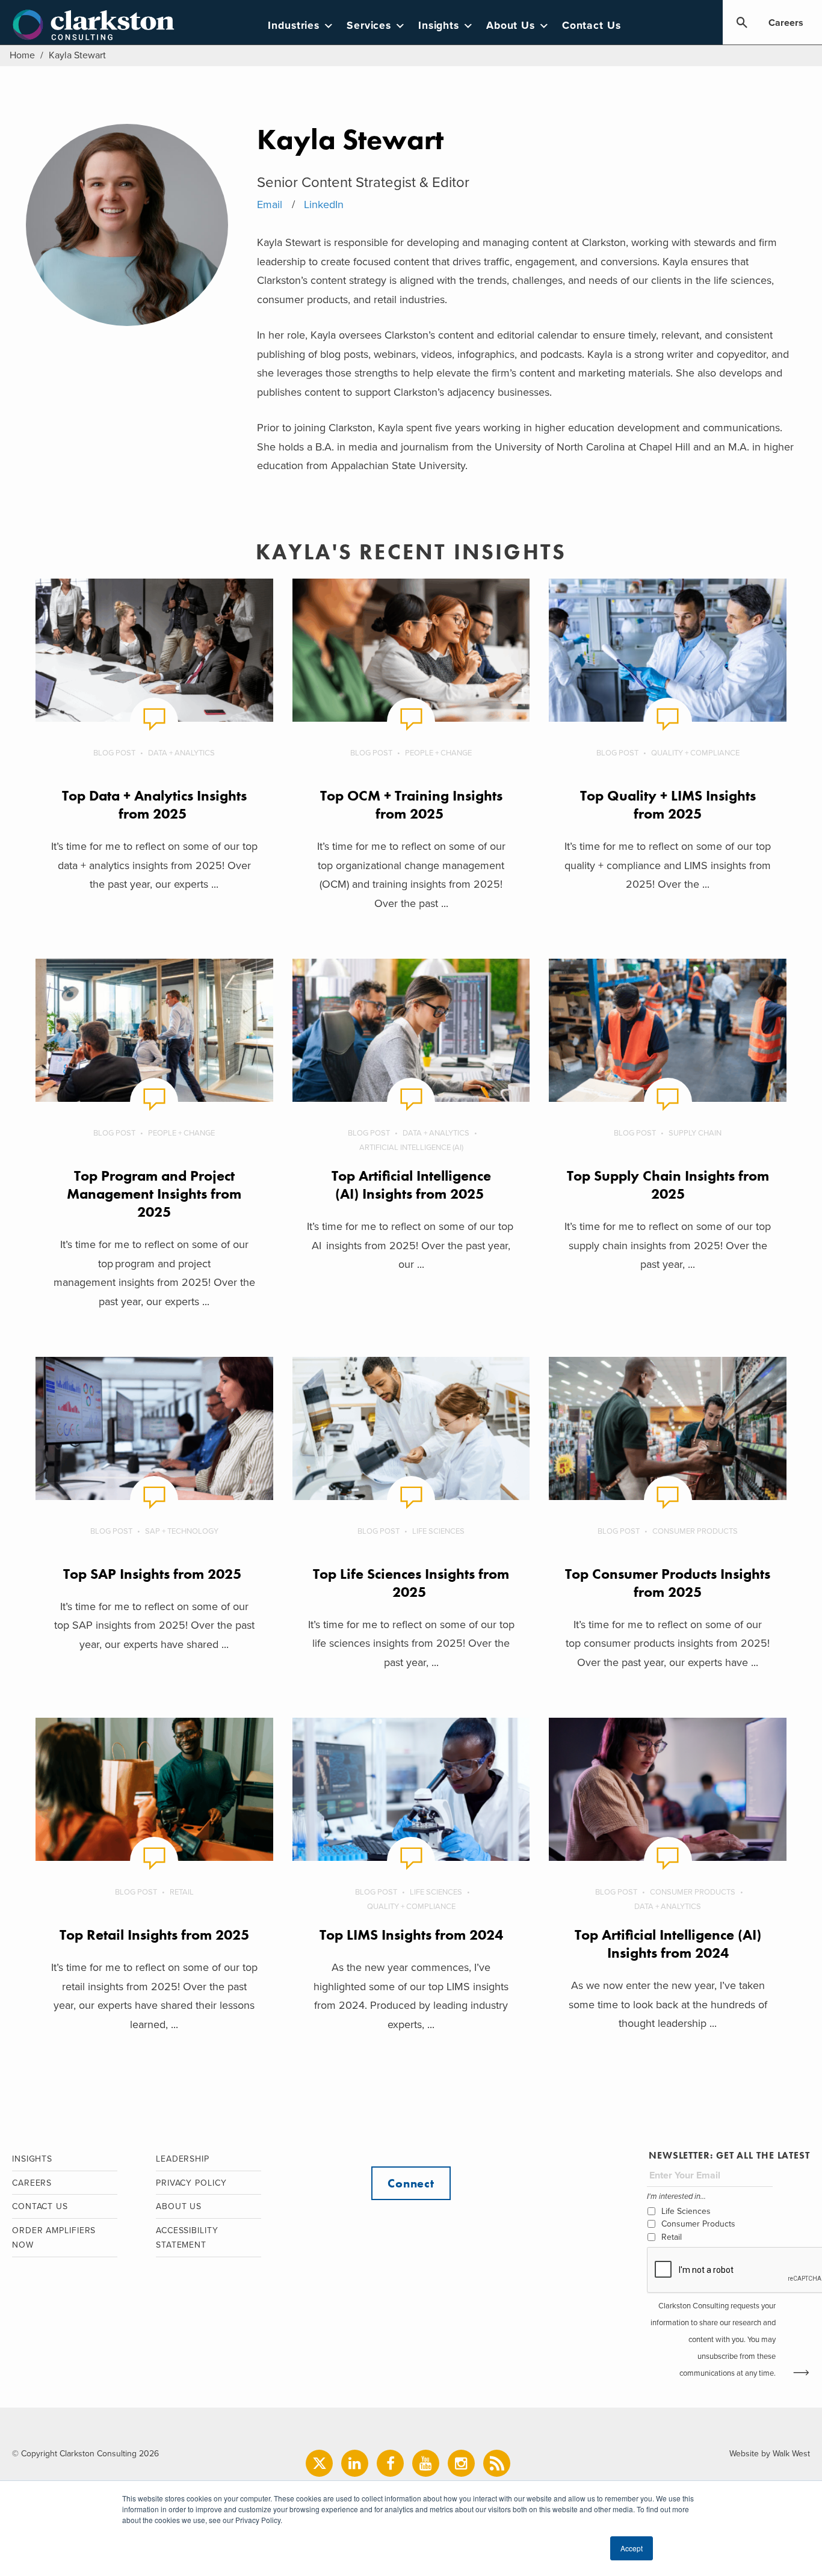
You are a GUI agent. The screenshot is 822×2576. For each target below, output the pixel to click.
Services (369, 26)
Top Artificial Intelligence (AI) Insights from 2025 (411, 1185)
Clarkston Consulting (94, 25)
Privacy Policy (191, 2183)
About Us (511, 26)
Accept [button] (632, 2548)
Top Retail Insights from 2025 (154, 1935)
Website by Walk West (770, 2454)
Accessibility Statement (187, 2238)
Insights (439, 26)
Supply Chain (695, 1133)
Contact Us (592, 26)
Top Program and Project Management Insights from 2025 (154, 1194)
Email (270, 204)
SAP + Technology (182, 1531)
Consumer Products (695, 1531)
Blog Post (114, 753)
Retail (182, 1892)
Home (22, 55)
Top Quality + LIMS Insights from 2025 (668, 804)
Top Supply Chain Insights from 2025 (668, 1185)
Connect (411, 2183)
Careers (786, 23)
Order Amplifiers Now (54, 2238)
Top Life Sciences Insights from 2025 (411, 1583)
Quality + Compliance (695, 753)
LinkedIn (324, 204)
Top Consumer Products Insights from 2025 (668, 1583)
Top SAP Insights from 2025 (154, 1574)
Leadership (183, 2159)
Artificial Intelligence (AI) (411, 1148)
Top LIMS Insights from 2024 (411, 1935)
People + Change (438, 753)
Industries (294, 26)
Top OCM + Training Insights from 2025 (411, 804)
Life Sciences (438, 1531)
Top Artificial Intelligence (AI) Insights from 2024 (668, 1944)
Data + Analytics (181, 753)
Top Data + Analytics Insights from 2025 (154, 804)
